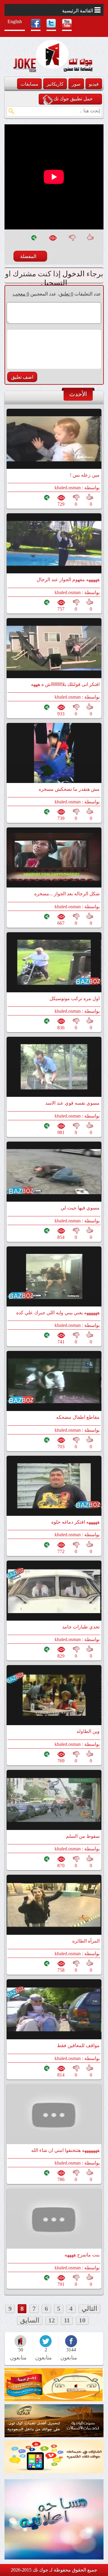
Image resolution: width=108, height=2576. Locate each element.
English (15, 21)
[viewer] (52, 241)
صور (76, 84)
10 (82, 2320)
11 (67, 2320)
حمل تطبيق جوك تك (73, 99)
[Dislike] (72, 241)
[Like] (91, 241)
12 (52, 2320)
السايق (30, 2320)
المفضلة (28, 256)
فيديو (94, 84)
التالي (89, 2309)
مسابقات (29, 84)
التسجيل (54, 283)
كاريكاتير (55, 84)
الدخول (73, 274)
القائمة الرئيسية (78, 11)
